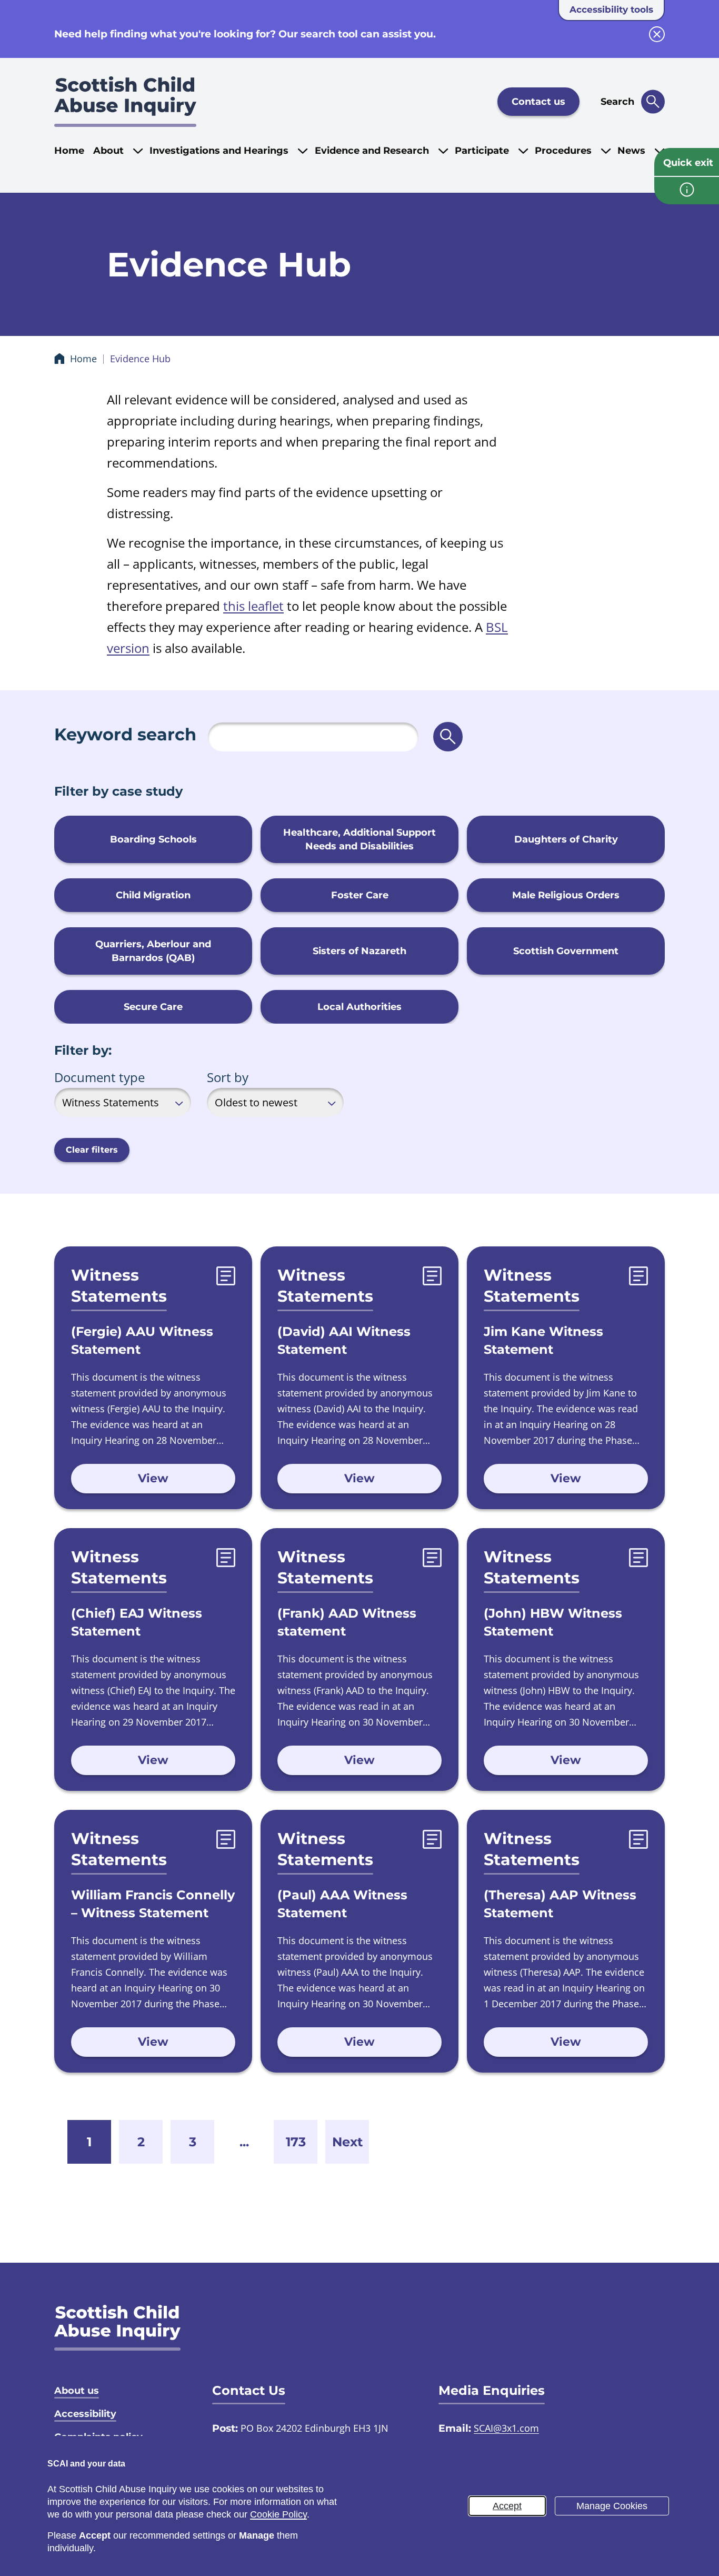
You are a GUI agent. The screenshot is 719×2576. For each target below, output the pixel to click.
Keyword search (125, 734)
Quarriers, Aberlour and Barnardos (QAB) (153, 951)
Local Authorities (359, 1007)
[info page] (687, 191)
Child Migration (153, 895)
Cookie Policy (278, 2514)
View (153, 1478)
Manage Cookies (612, 2506)
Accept (507, 2506)
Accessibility (85, 2414)
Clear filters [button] (92, 1150)
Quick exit (688, 163)
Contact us (538, 102)
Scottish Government (566, 951)
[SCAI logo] (117, 2328)
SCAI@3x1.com (506, 2428)
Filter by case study (118, 791)
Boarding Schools (153, 839)
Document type (99, 1077)
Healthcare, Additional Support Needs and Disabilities (359, 839)
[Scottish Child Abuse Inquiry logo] (125, 102)
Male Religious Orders (566, 895)
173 (296, 2142)
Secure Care (153, 1007)
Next (347, 2142)
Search (617, 102)
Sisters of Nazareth (359, 951)
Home (69, 151)
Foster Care (360, 895)
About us (77, 2391)
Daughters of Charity (566, 839)
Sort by (228, 1077)
